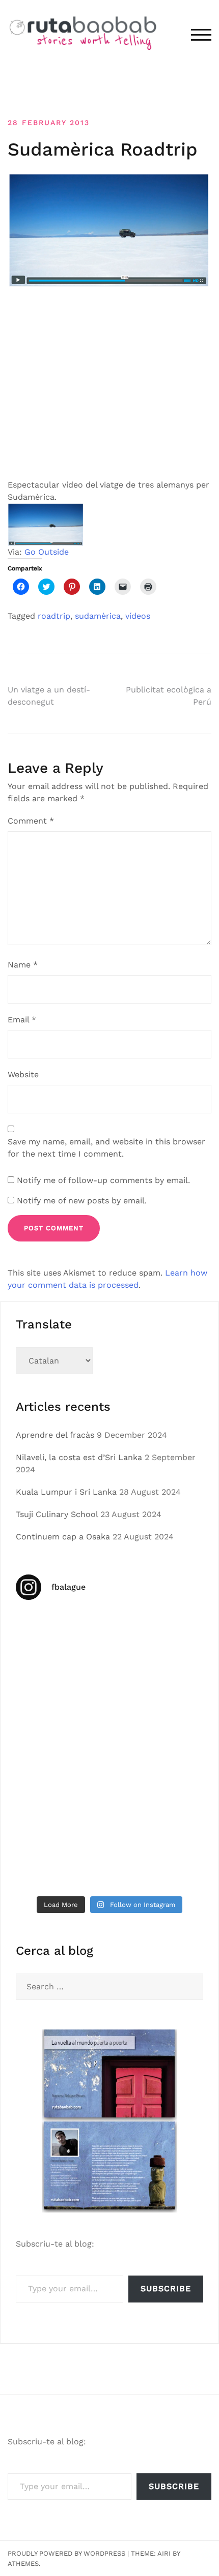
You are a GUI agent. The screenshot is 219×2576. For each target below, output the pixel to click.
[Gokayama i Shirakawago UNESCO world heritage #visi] (61, 1806)
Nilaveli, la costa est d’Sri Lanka (79, 1457)
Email (22, 1020)
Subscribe (166, 2289)
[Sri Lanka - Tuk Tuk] (61, 1638)
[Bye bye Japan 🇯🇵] (158, 1694)
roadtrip (54, 616)
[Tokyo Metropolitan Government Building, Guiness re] (61, 1862)
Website (23, 1074)
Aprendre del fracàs (55, 1435)
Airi (164, 2553)
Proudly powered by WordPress (66, 2553)
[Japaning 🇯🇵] (158, 1750)
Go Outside (47, 552)
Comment (31, 821)
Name (23, 965)
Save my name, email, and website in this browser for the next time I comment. (106, 1148)
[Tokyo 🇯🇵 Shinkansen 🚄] (61, 1750)
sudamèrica (98, 616)
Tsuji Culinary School (57, 1514)
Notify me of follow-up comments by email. (103, 1180)
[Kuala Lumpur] (158, 1638)
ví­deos (138, 616)
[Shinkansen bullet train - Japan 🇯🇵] (61, 1694)
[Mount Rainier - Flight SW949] (158, 1806)
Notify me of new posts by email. (82, 1201)
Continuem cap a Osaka (63, 1537)
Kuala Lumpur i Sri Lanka (66, 1492)
